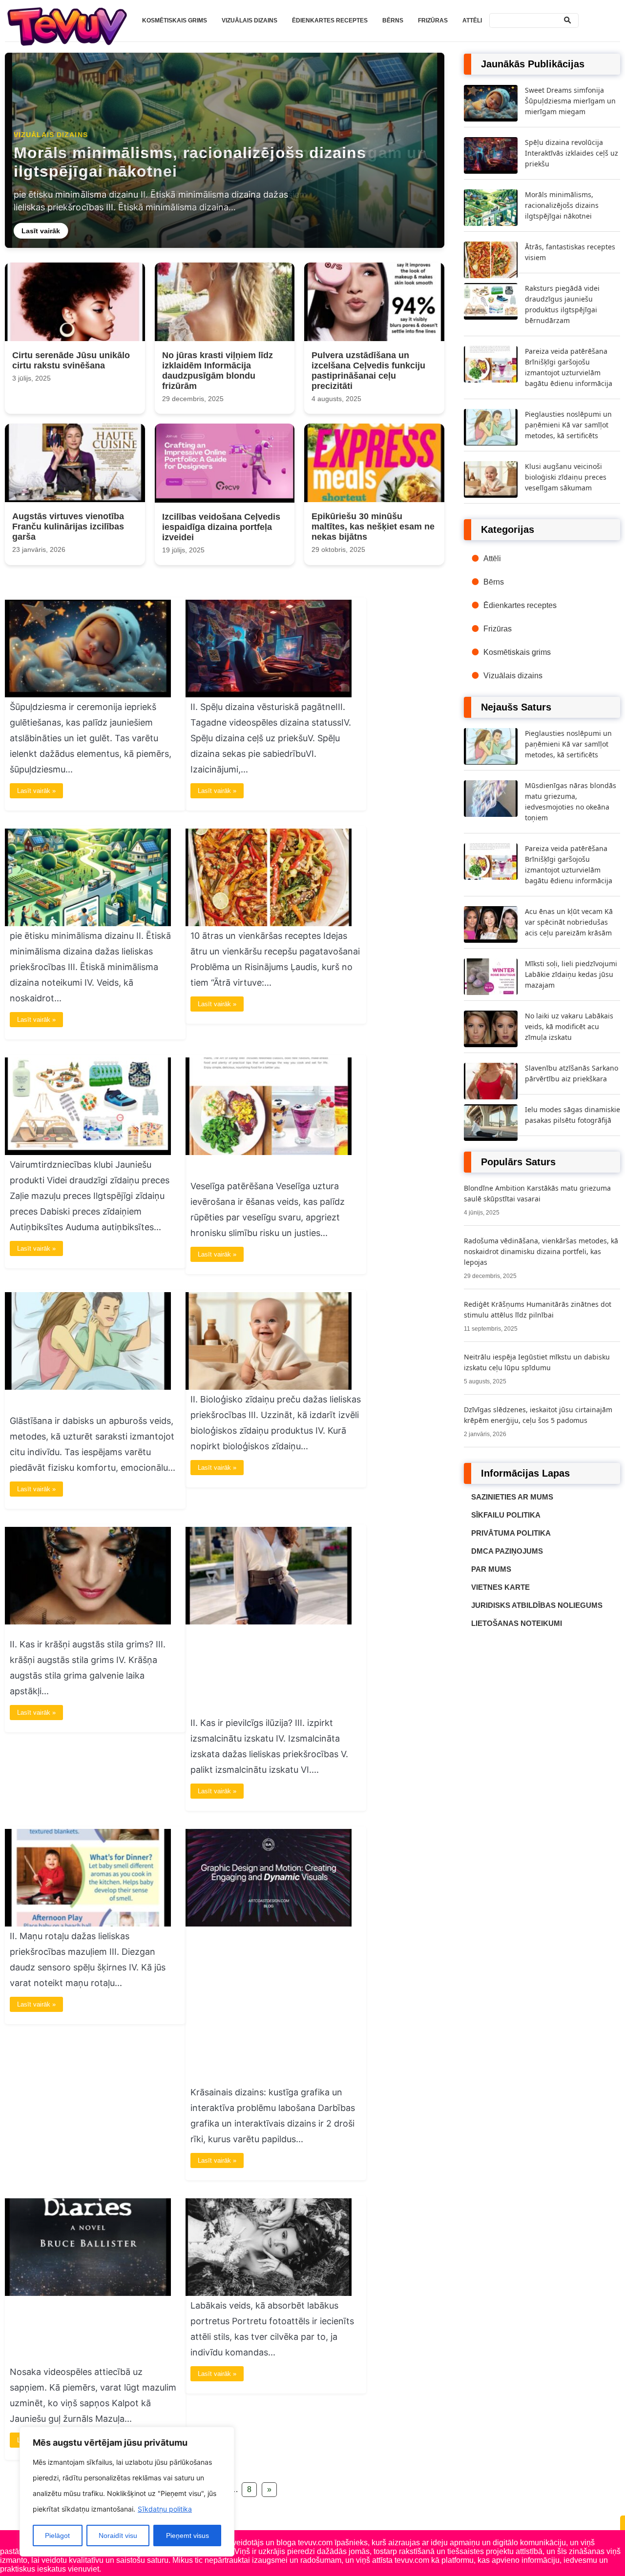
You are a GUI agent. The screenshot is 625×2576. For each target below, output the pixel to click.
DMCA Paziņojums (507, 1551)
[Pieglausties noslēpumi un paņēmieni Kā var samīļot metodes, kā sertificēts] (88, 1387)
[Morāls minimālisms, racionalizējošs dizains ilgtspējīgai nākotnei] (88, 923)
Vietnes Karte (500, 1587)
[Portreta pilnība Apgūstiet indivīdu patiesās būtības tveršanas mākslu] (269, 2293)
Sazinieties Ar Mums (512, 1497)
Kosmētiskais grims (175, 20)
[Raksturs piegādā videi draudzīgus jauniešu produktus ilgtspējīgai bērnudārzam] (88, 1152)
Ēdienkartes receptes (330, 20)
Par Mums (491, 1569)
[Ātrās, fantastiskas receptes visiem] (269, 923)
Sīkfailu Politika (506, 1515)
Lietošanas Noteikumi (517, 1623)
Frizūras (433, 20)
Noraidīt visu (118, 2535)
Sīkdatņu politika (165, 2509)
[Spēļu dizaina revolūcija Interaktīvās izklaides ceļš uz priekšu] (269, 695)
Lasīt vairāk (42, 230)
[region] (127, 2492)
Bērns (393, 20)
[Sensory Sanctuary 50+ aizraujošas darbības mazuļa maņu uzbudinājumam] (88, 1924)
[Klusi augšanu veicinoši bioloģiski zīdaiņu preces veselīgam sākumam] (269, 1387)
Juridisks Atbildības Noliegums (537, 1605)
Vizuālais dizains (250, 20)
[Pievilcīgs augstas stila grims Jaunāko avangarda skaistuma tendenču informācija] (88, 1622)
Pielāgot (57, 2535)
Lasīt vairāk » (36, 791)
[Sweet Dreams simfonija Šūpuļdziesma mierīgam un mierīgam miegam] (88, 695)
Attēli (472, 20)
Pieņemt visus (187, 2535)
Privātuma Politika (511, 1533)
